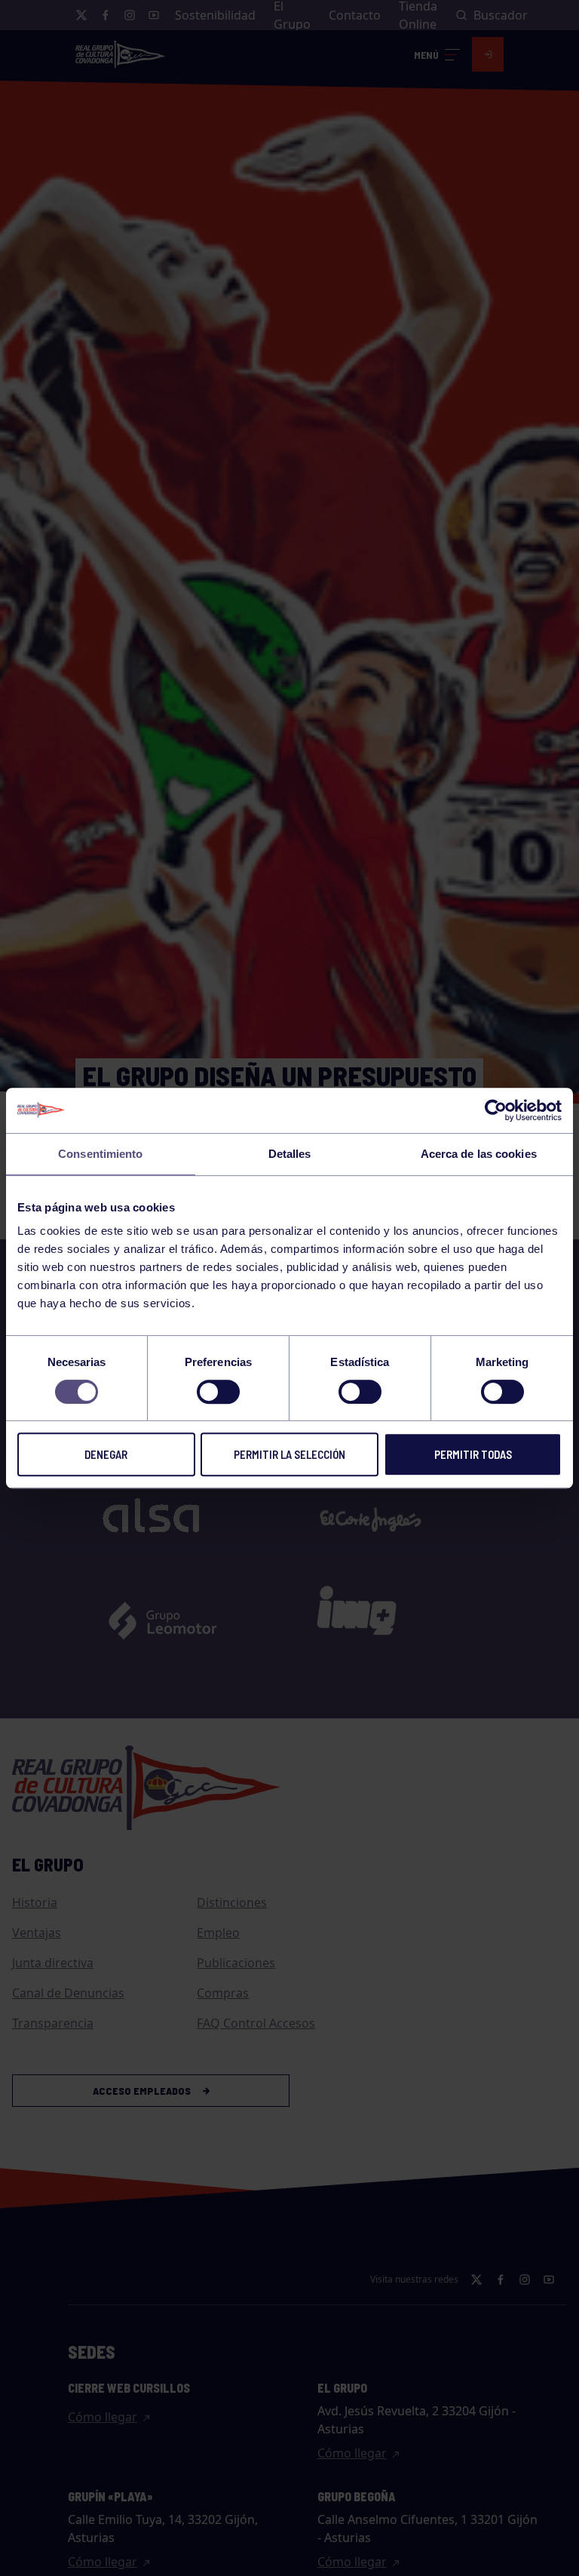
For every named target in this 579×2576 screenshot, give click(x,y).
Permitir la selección (289, 1454)
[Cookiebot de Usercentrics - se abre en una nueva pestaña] (496, 1110)
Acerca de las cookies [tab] (479, 1154)
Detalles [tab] (290, 1154)
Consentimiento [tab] (100, 1154)
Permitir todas (473, 1454)
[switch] (218, 1392)
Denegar (106, 1454)
